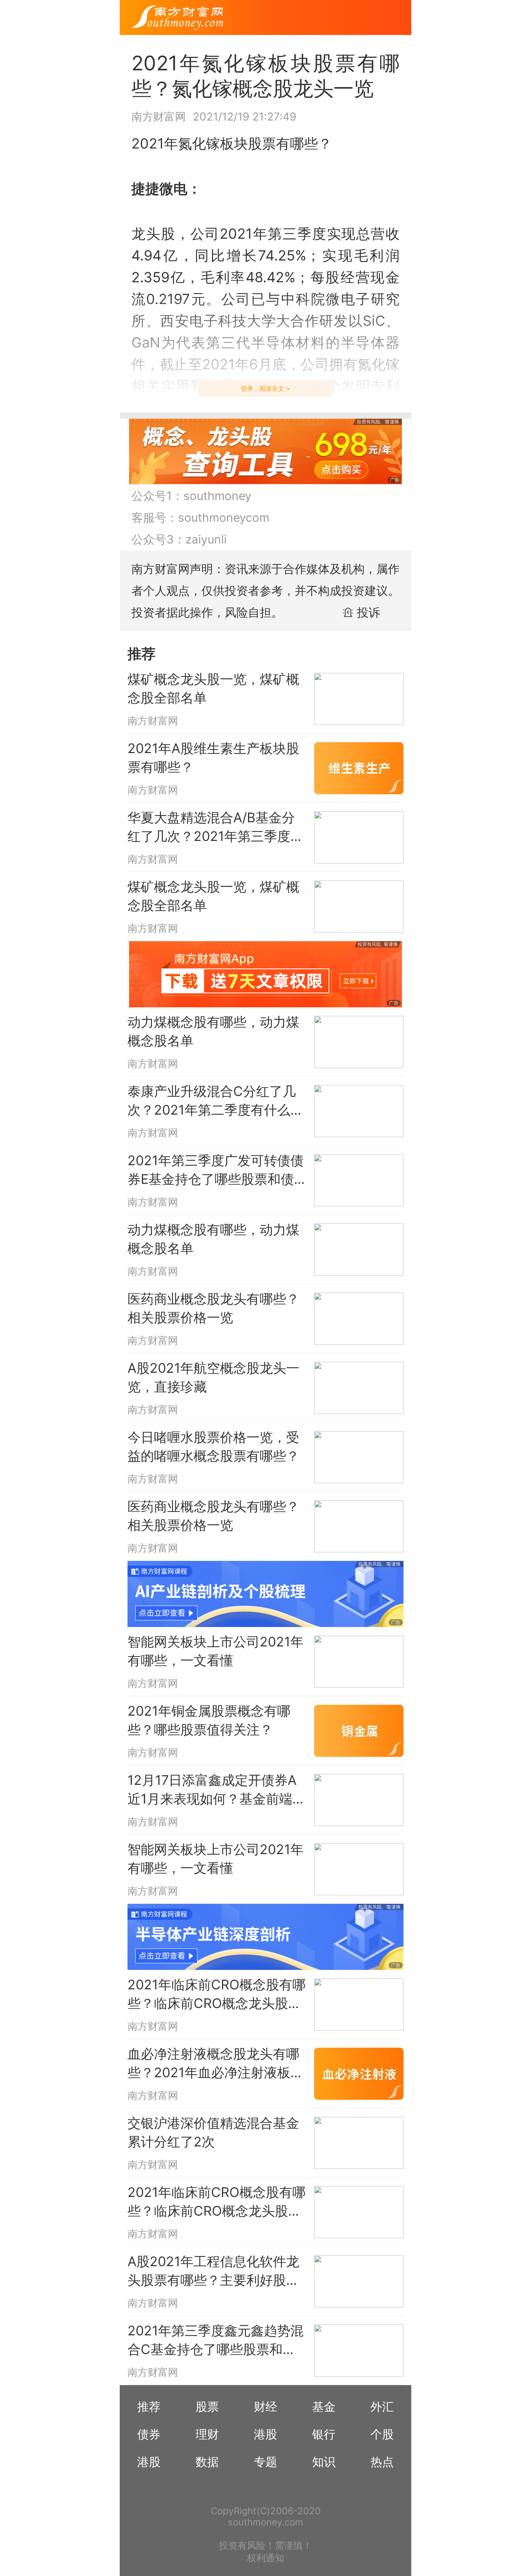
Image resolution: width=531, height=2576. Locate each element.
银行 (324, 2434)
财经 (265, 2406)
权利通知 (265, 2558)
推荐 (149, 2406)
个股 (382, 2434)
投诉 (369, 612)
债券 (149, 2434)
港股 (265, 2434)
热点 (382, 2462)
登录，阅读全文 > (265, 388)
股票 (207, 2406)
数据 (207, 2462)
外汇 (382, 2406)
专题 (265, 2462)
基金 (324, 2406)
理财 (207, 2434)
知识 (324, 2462)
